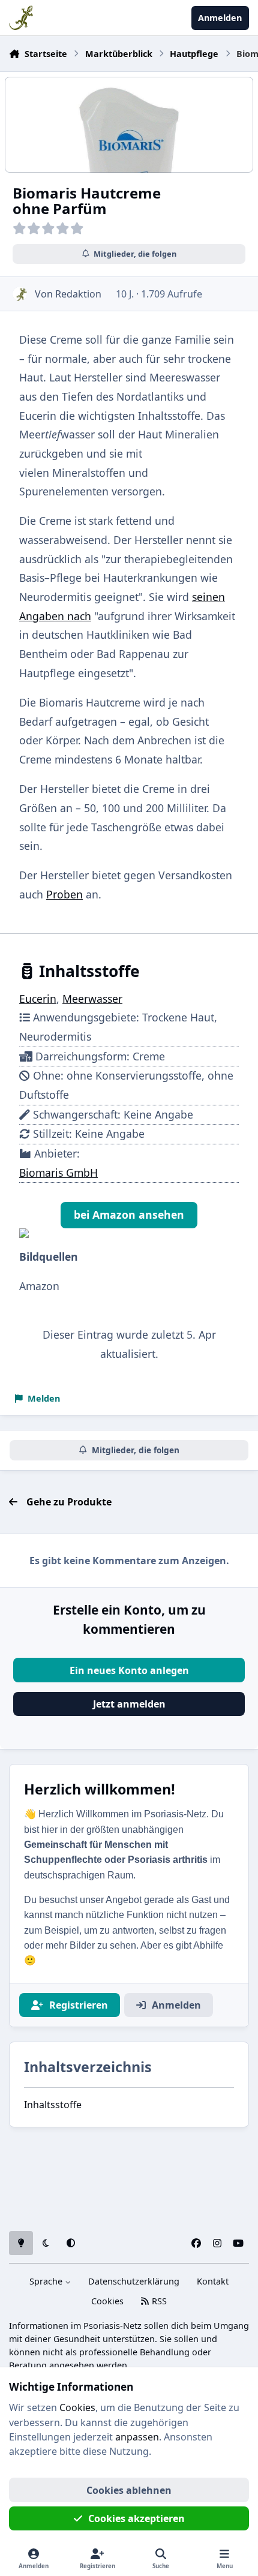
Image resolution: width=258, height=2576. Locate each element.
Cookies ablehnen (129, 2490)
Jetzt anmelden (129, 1704)
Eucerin (38, 999)
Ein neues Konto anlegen (129, 1670)
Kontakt (213, 2281)
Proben (64, 894)
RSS (158, 2301)
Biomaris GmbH (58, 1173)
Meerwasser (92, 999)
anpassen (137, 2437)
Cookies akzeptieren (136, 2518)
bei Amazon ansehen (129, 1215)
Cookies (107, 2301)
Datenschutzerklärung (134, 2281)
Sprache (47, 2281)
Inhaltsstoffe (53, 2105)
